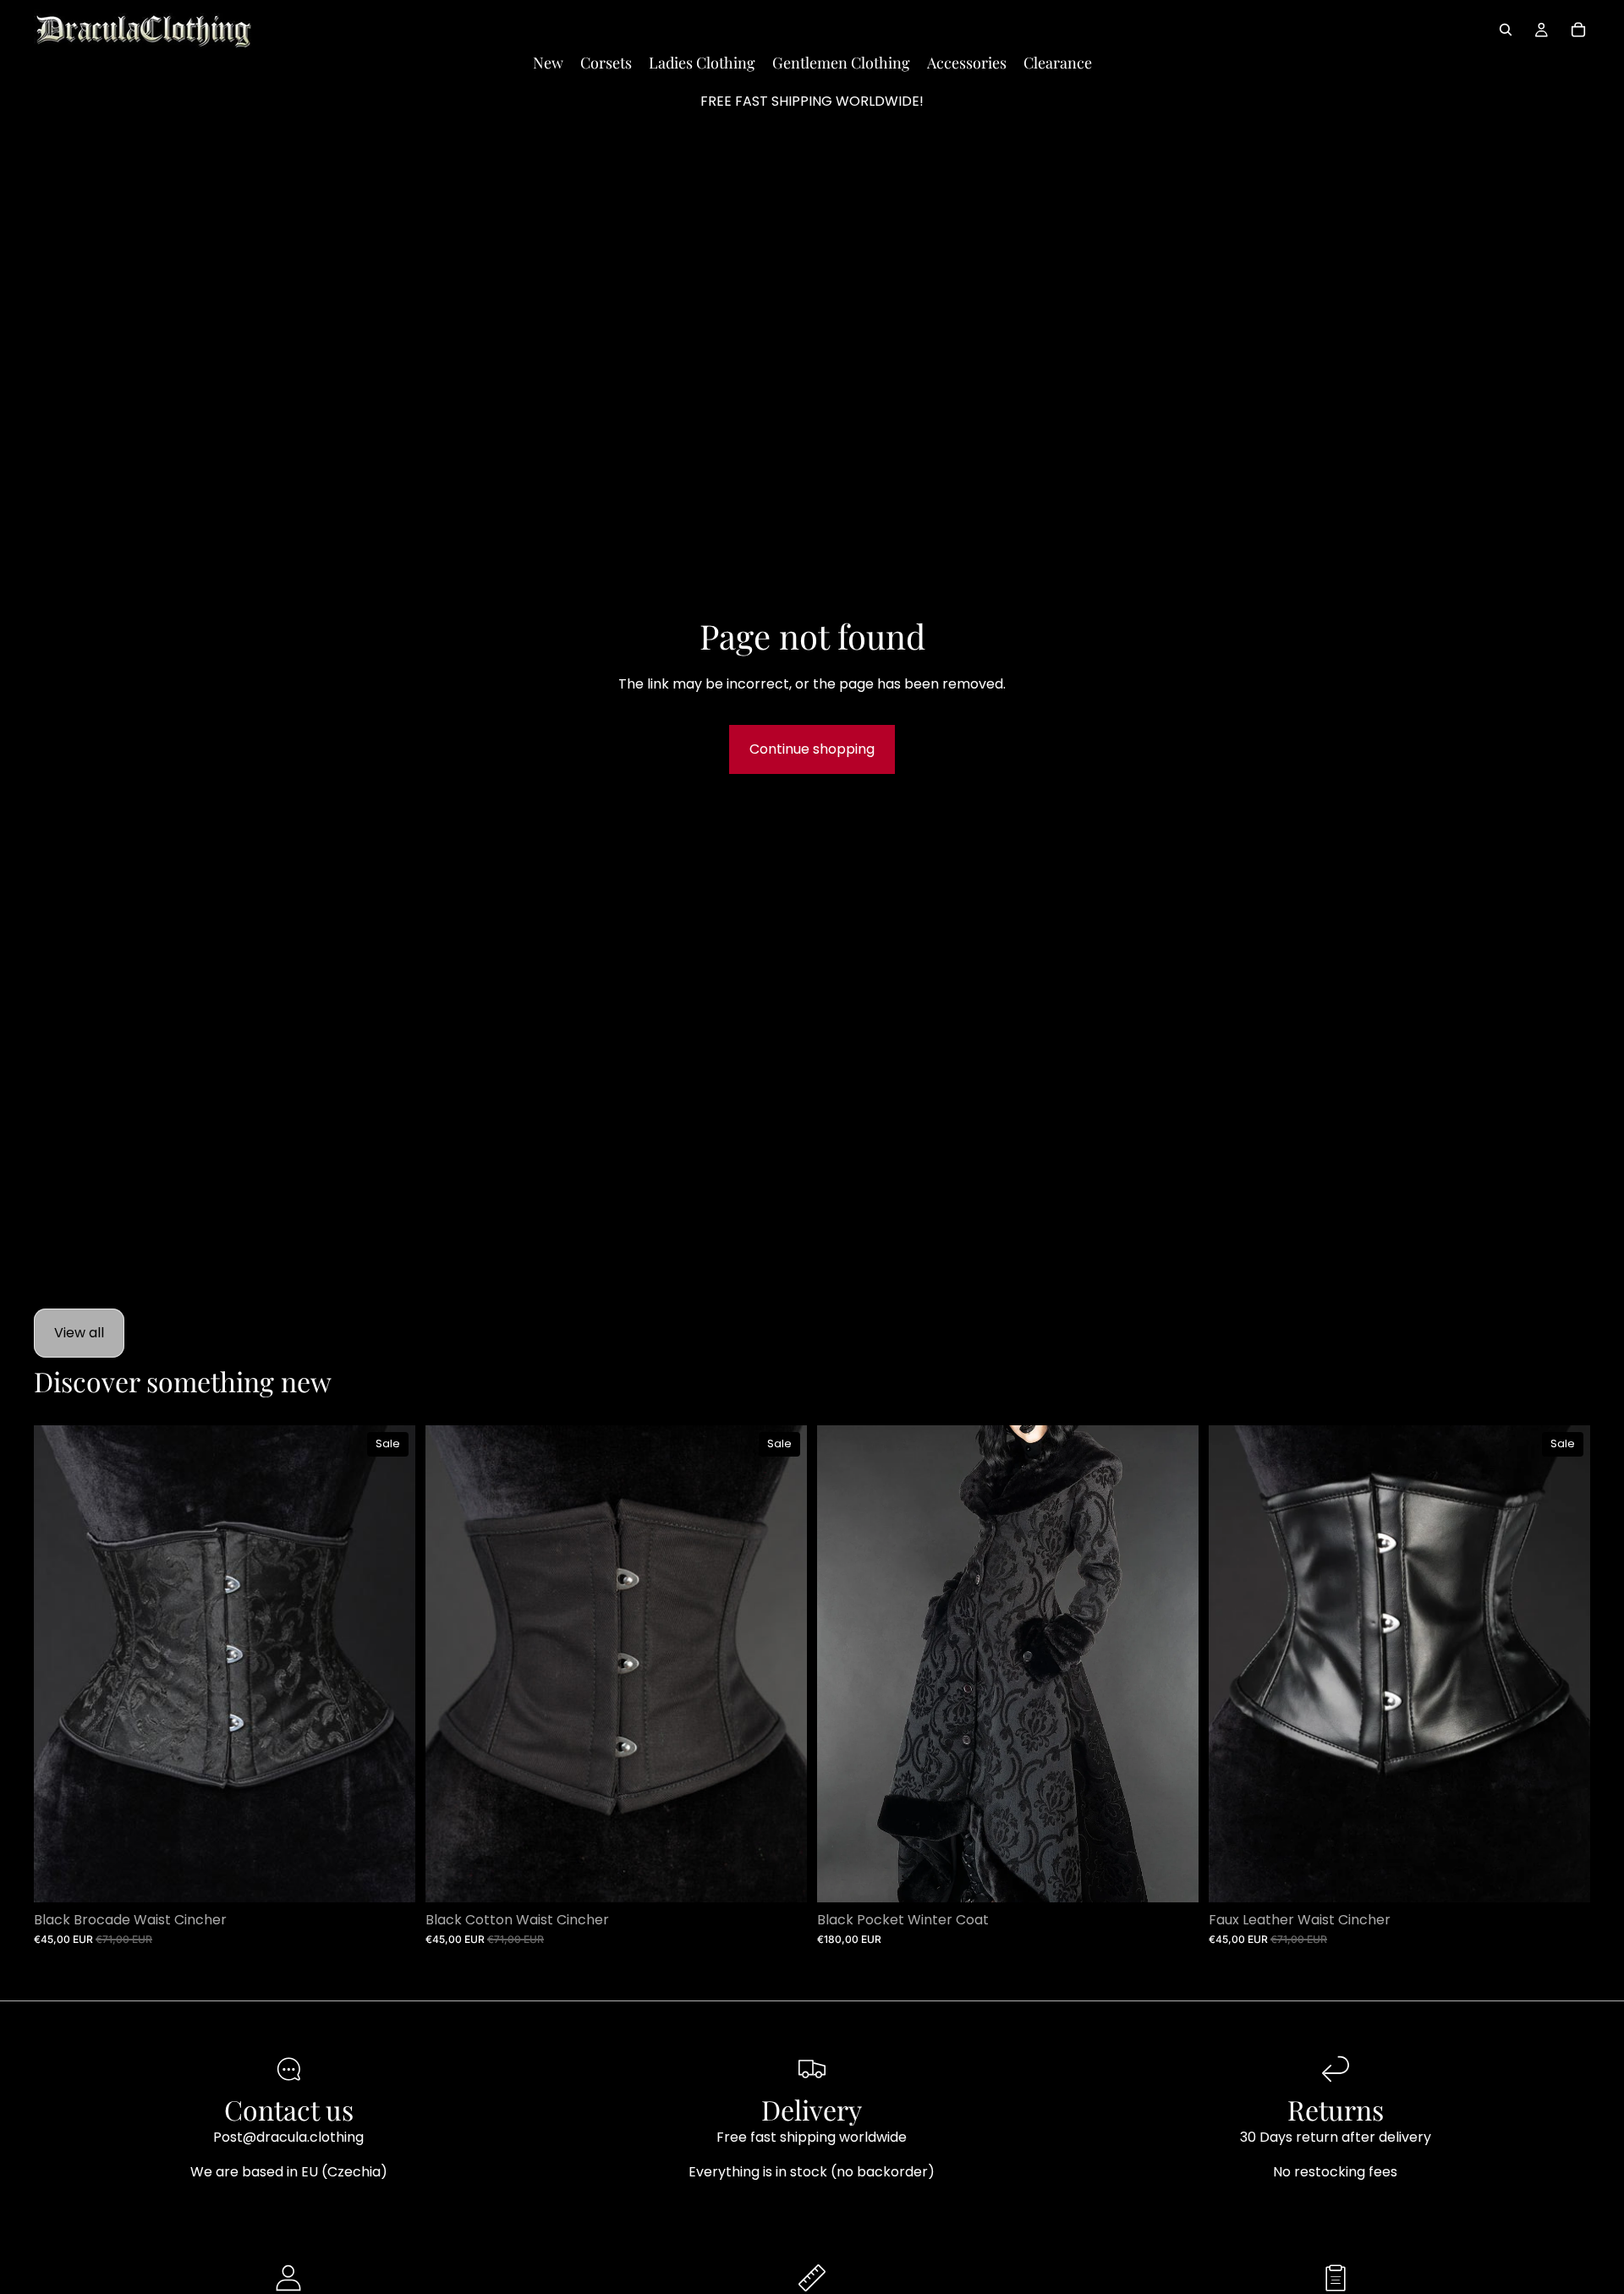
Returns (1336, 2109)
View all (79, 1333)
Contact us (289, 2109)
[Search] (1506, 30)
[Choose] (389, 1876)
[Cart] (1578, 30)
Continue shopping (812, 749)
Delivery (812, 2109)
